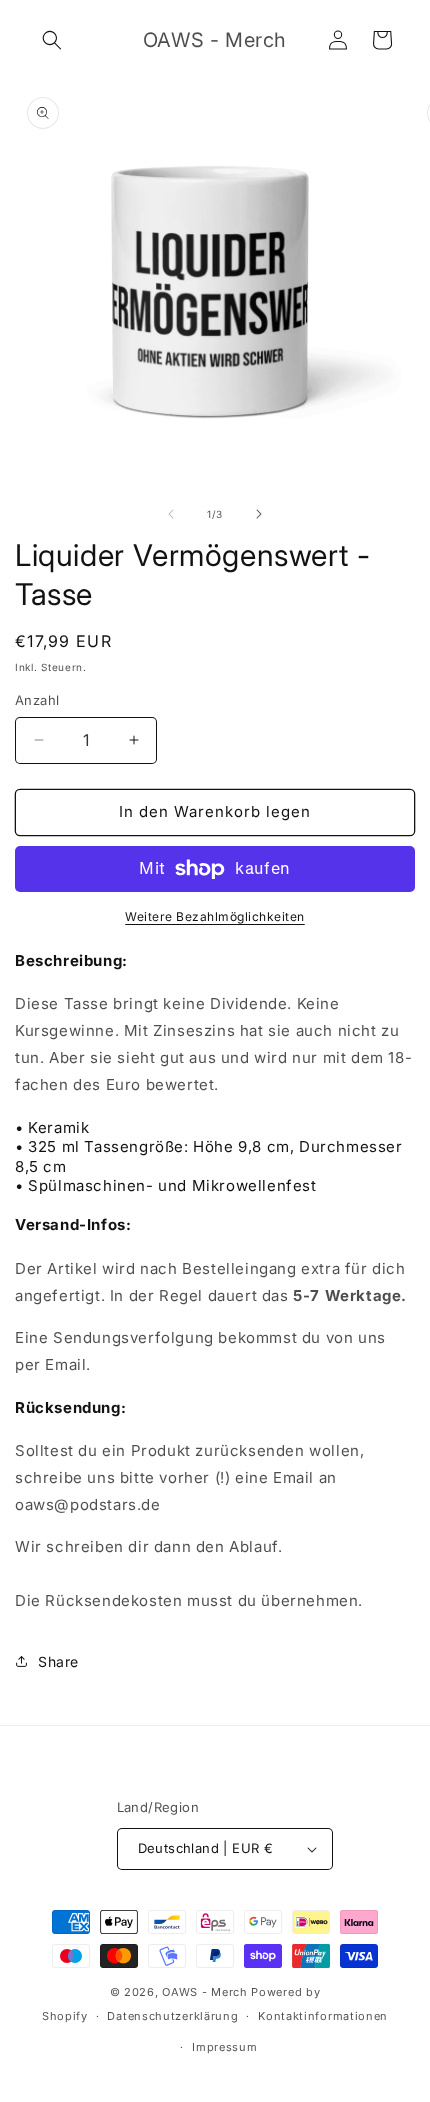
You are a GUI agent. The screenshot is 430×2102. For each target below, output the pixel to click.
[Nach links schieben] (171, 514)
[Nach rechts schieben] (259, 514)
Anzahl (37, 700)
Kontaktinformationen (323, 2016)
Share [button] (58, 1661)
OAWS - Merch (204, 1992)
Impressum (224, 2047)
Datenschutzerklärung (172, 2016)
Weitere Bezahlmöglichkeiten (215, 916)
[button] (52, 40)
